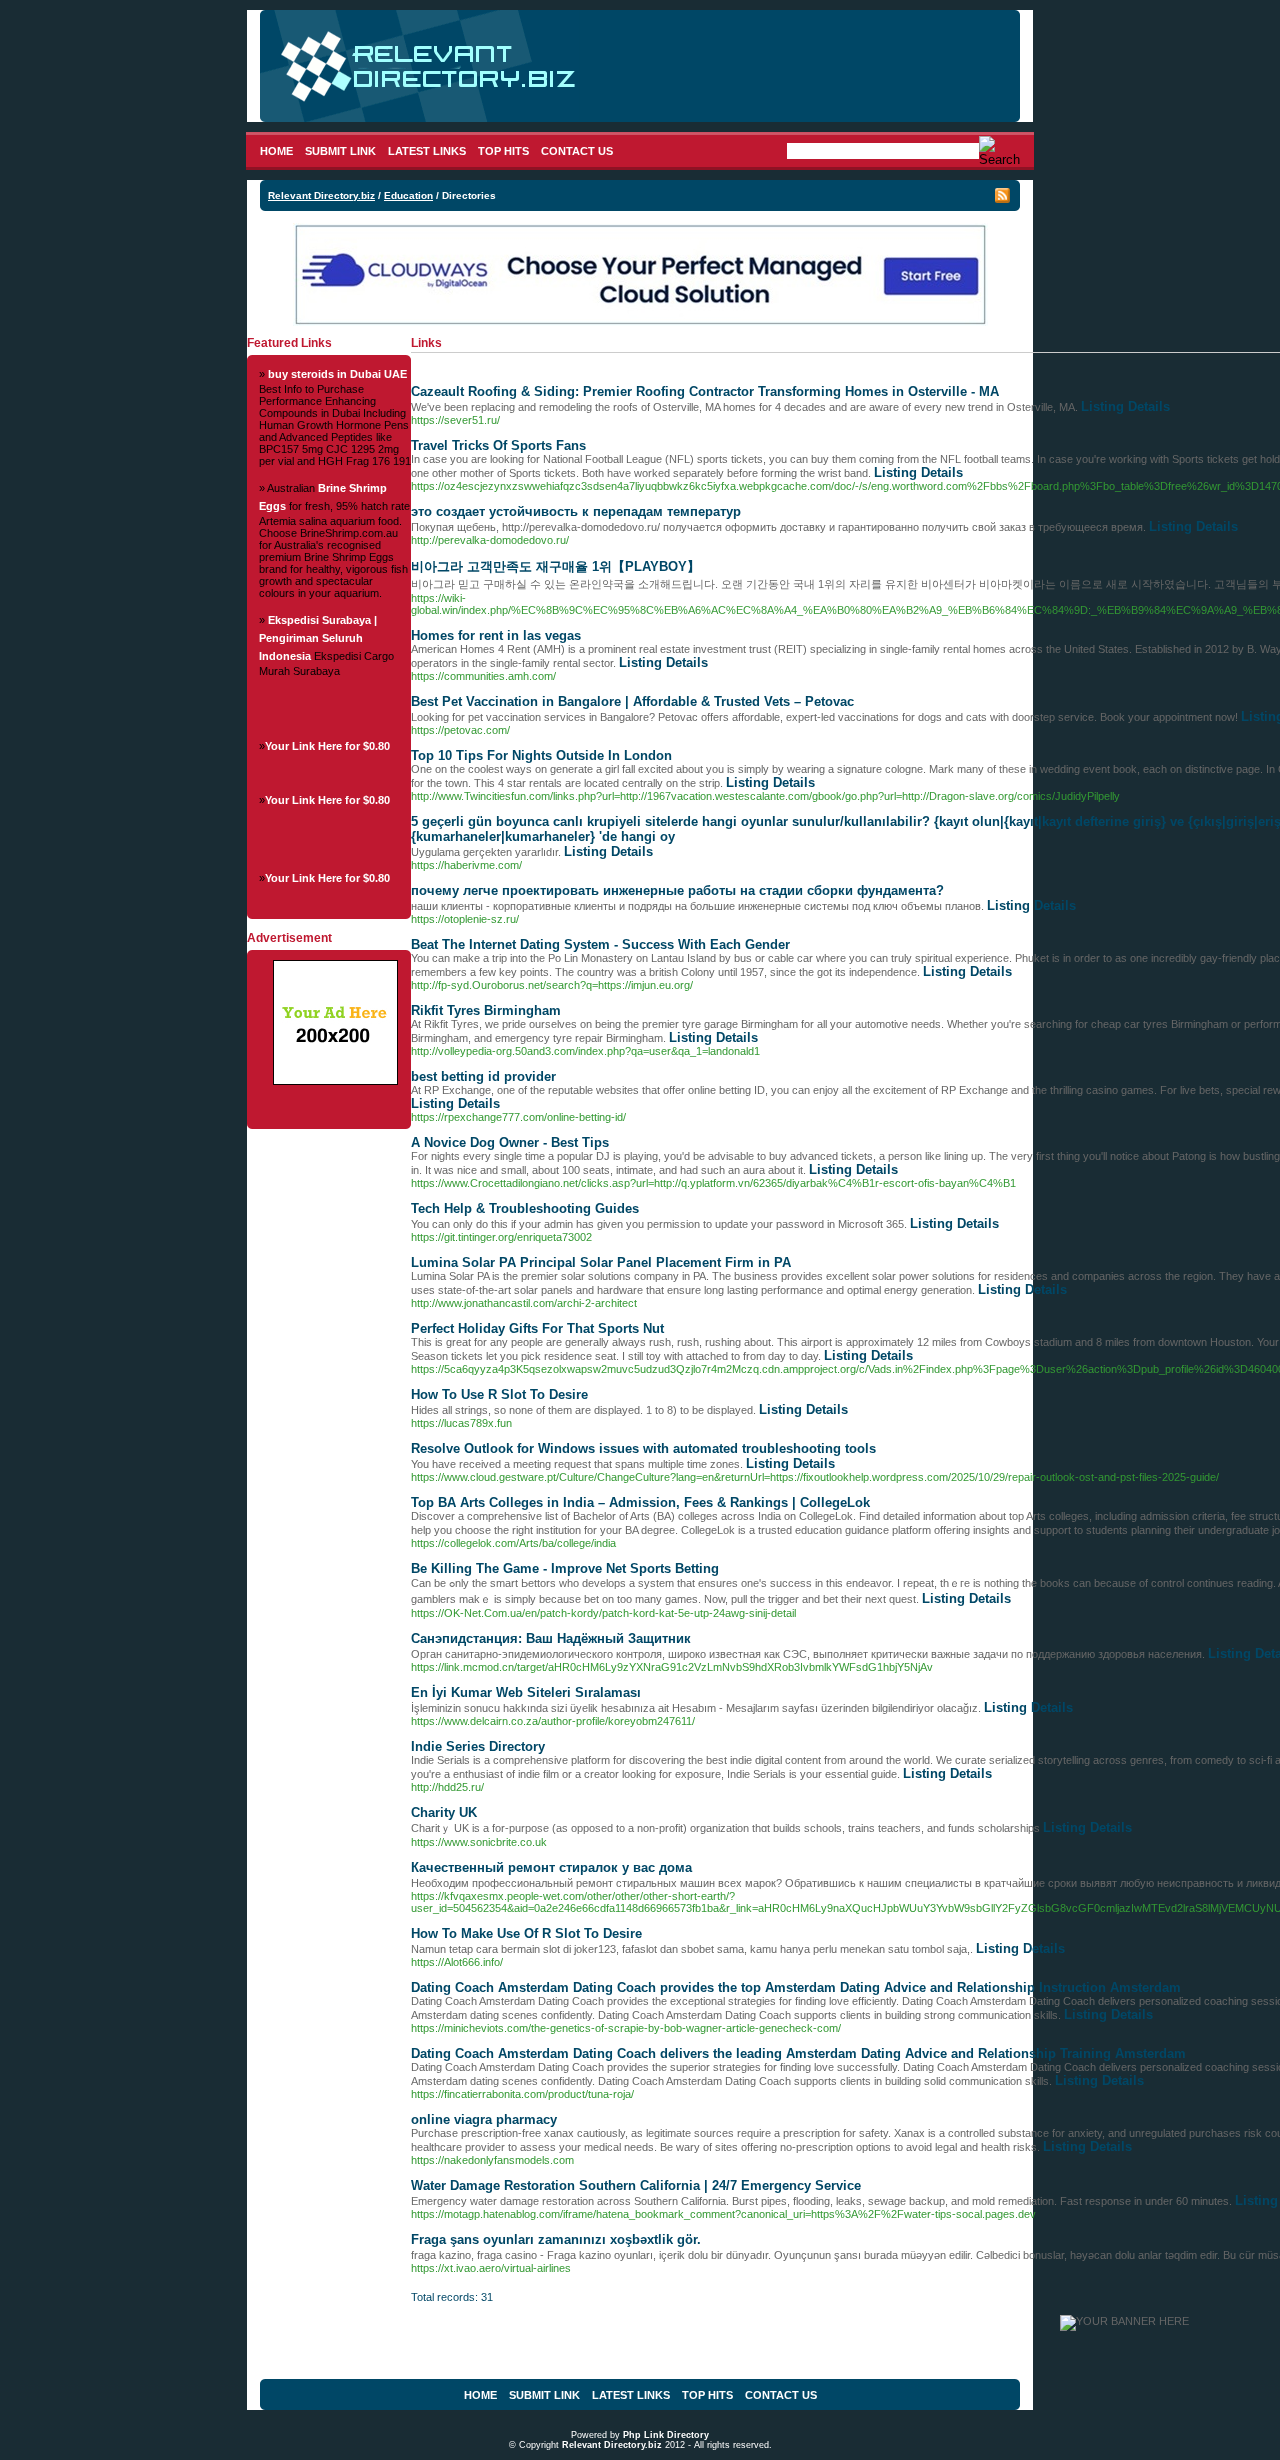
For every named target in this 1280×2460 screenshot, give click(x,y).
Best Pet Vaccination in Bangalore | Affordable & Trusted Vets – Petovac (632, 701)
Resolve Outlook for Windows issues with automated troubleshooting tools (643, 1448)
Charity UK (444, 1812)
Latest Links (427, 151)
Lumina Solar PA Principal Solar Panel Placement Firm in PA (601, 1262)
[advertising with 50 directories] (335, 1081)
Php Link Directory (666, 2435)
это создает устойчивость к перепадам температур (576, 511)
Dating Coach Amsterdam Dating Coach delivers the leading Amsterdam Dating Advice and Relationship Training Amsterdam (798, 2053)
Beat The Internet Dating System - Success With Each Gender (600, 944)
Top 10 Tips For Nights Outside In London (541, 755)
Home (276, 151)
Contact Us (577, 151)
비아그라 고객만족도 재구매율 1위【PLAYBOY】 (555, 566)
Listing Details (1125, 406)
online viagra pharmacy (484, 2119)
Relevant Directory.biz (321, 195)
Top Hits (503, 151)
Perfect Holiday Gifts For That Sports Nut (537, 1328)
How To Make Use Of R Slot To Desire (526, 1933)
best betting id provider (483, 1076)
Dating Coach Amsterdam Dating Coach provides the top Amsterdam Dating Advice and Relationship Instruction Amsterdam (796, 1987)
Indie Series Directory (478, 1746)
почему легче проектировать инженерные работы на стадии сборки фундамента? (677, 890)
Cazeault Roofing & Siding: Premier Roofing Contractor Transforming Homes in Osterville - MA (705, 391)
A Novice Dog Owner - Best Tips (510, 1142)
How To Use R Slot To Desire (499, 1394)
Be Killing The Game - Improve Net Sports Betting (565, 1568)
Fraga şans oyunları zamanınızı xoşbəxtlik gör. (556, 2239)
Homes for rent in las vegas (496, 635)
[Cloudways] (640, 322)
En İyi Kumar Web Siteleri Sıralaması (526, 1692)
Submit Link (340, 151)
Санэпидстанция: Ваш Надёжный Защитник (551, 1638)
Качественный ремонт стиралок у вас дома (551, 1867)
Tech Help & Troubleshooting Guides (525, 1208)
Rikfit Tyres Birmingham (486, 1010)
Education (408, 195)
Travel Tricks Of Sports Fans (498, 445)
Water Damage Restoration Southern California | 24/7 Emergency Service (636, 2185)
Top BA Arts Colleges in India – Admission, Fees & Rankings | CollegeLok (640, 1502)
